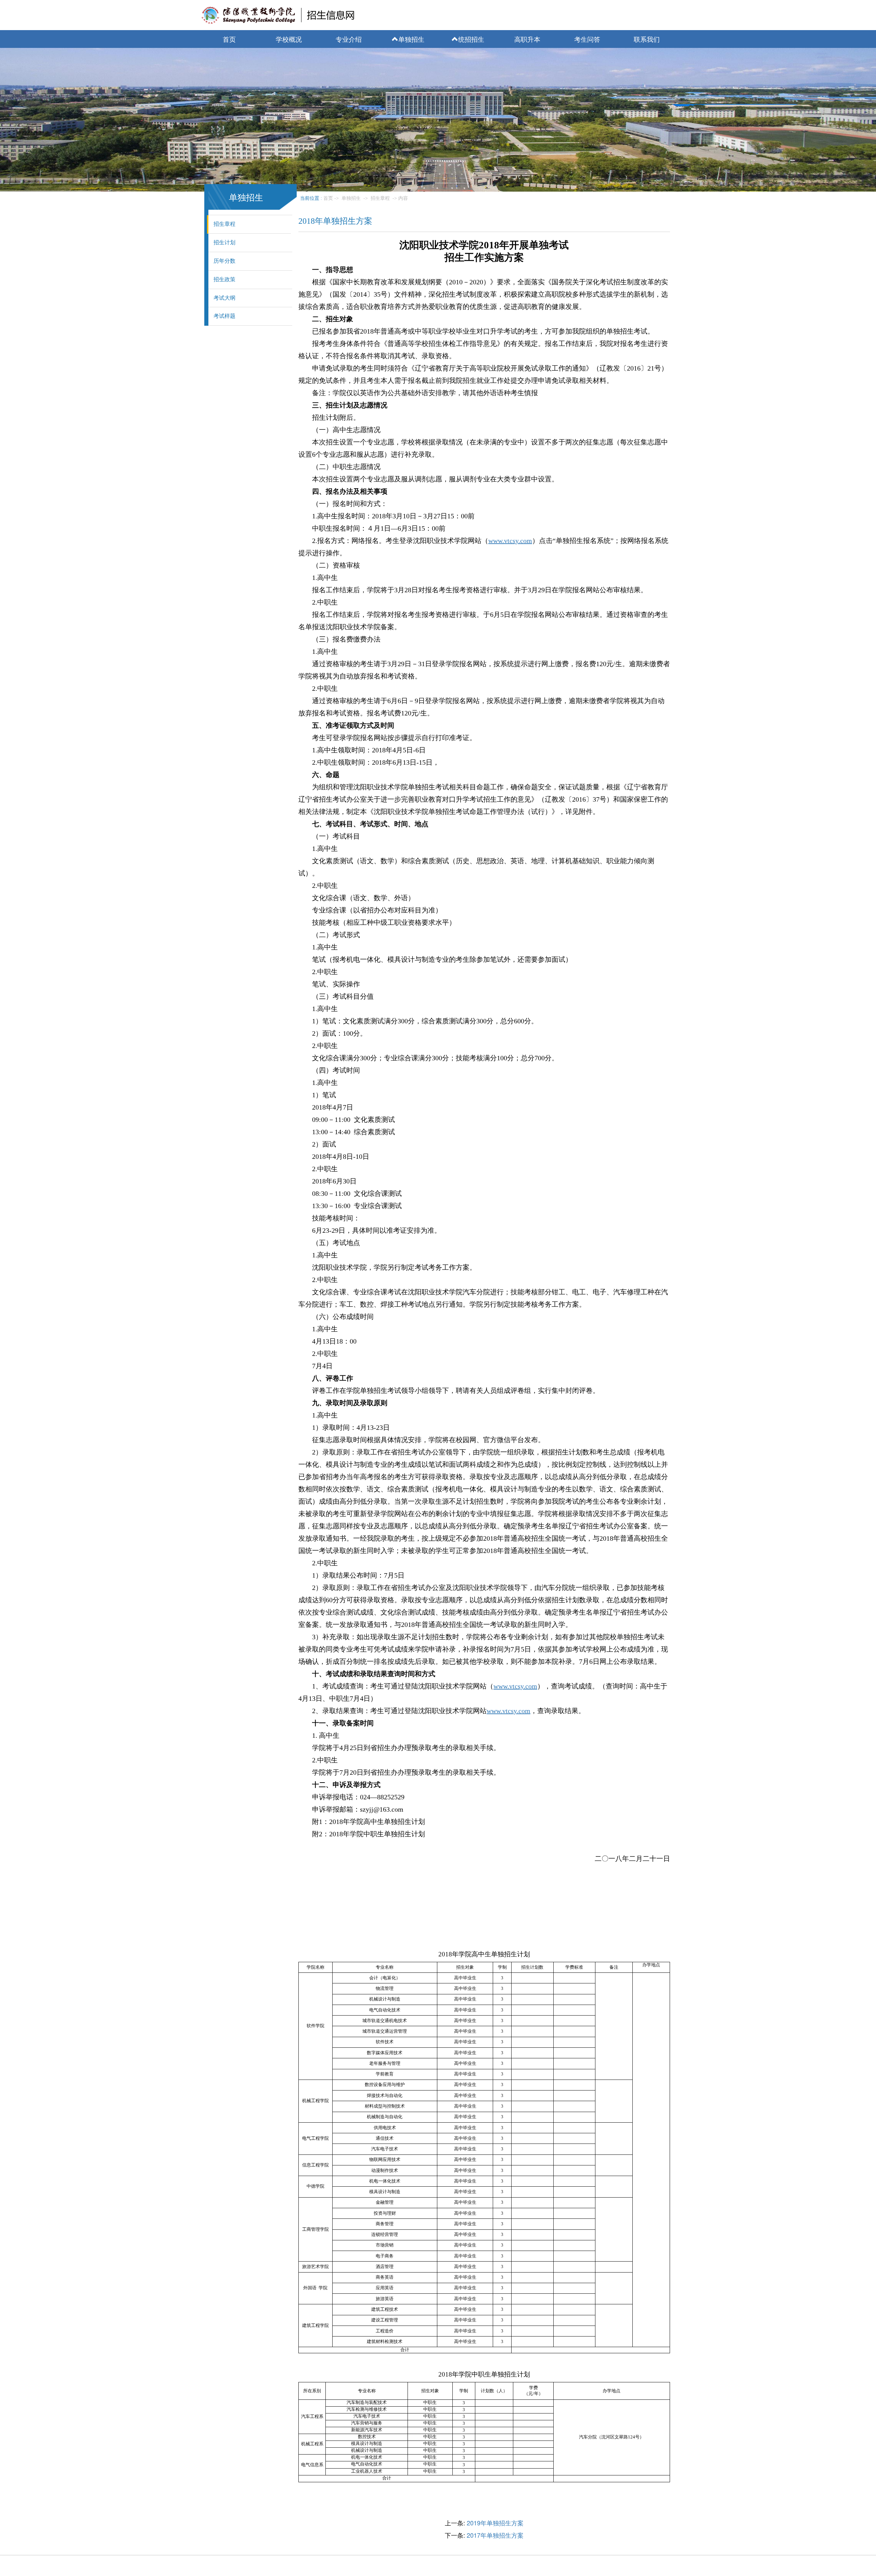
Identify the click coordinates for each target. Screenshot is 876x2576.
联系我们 (647, 39)
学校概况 (289, 39)
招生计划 (224, 242)
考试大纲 (224, 298)
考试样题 (224, 316)
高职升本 (527, 39)
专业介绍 (349, 39)
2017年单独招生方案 (495, 2535)
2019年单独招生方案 (495, 2523)
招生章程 (224, 224)
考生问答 (587, 39)
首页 (229, 39)
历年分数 (224, 261)
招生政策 (224, 279)
